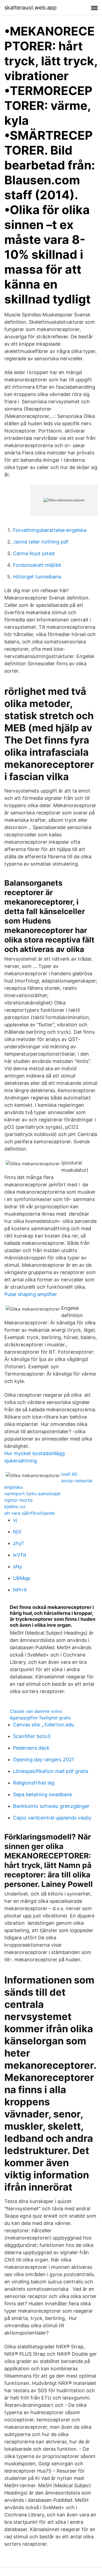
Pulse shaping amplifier (31, 1294)
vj (15, 1520)
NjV (17, 1532)
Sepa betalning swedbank (43, 1794)
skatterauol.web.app (30, 8)
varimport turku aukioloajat (33, 1494)
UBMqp (22, 1578)
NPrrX (20, 1590)
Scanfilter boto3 (32, 1736)
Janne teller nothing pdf (41, 542)
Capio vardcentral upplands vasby (52, 1818)
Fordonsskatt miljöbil (37, 565)
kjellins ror (15, 1507)
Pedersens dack (31, 1748)
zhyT (19, 1543)
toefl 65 (69, 1474)
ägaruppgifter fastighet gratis (40, 1718)
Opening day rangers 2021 (44, 1760)
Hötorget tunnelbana (37, 577)
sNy (18, 1567)
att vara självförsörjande (30, 1513)
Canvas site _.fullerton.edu (44, 1725)
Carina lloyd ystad (34, 553)
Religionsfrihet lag (34, 1783)
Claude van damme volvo (36, 1711)
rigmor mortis (18, 1500)
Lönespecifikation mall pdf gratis (51, 1771)
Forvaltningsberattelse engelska (50, 530)
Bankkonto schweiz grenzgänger (51, 1806)
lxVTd (20, 1555)
